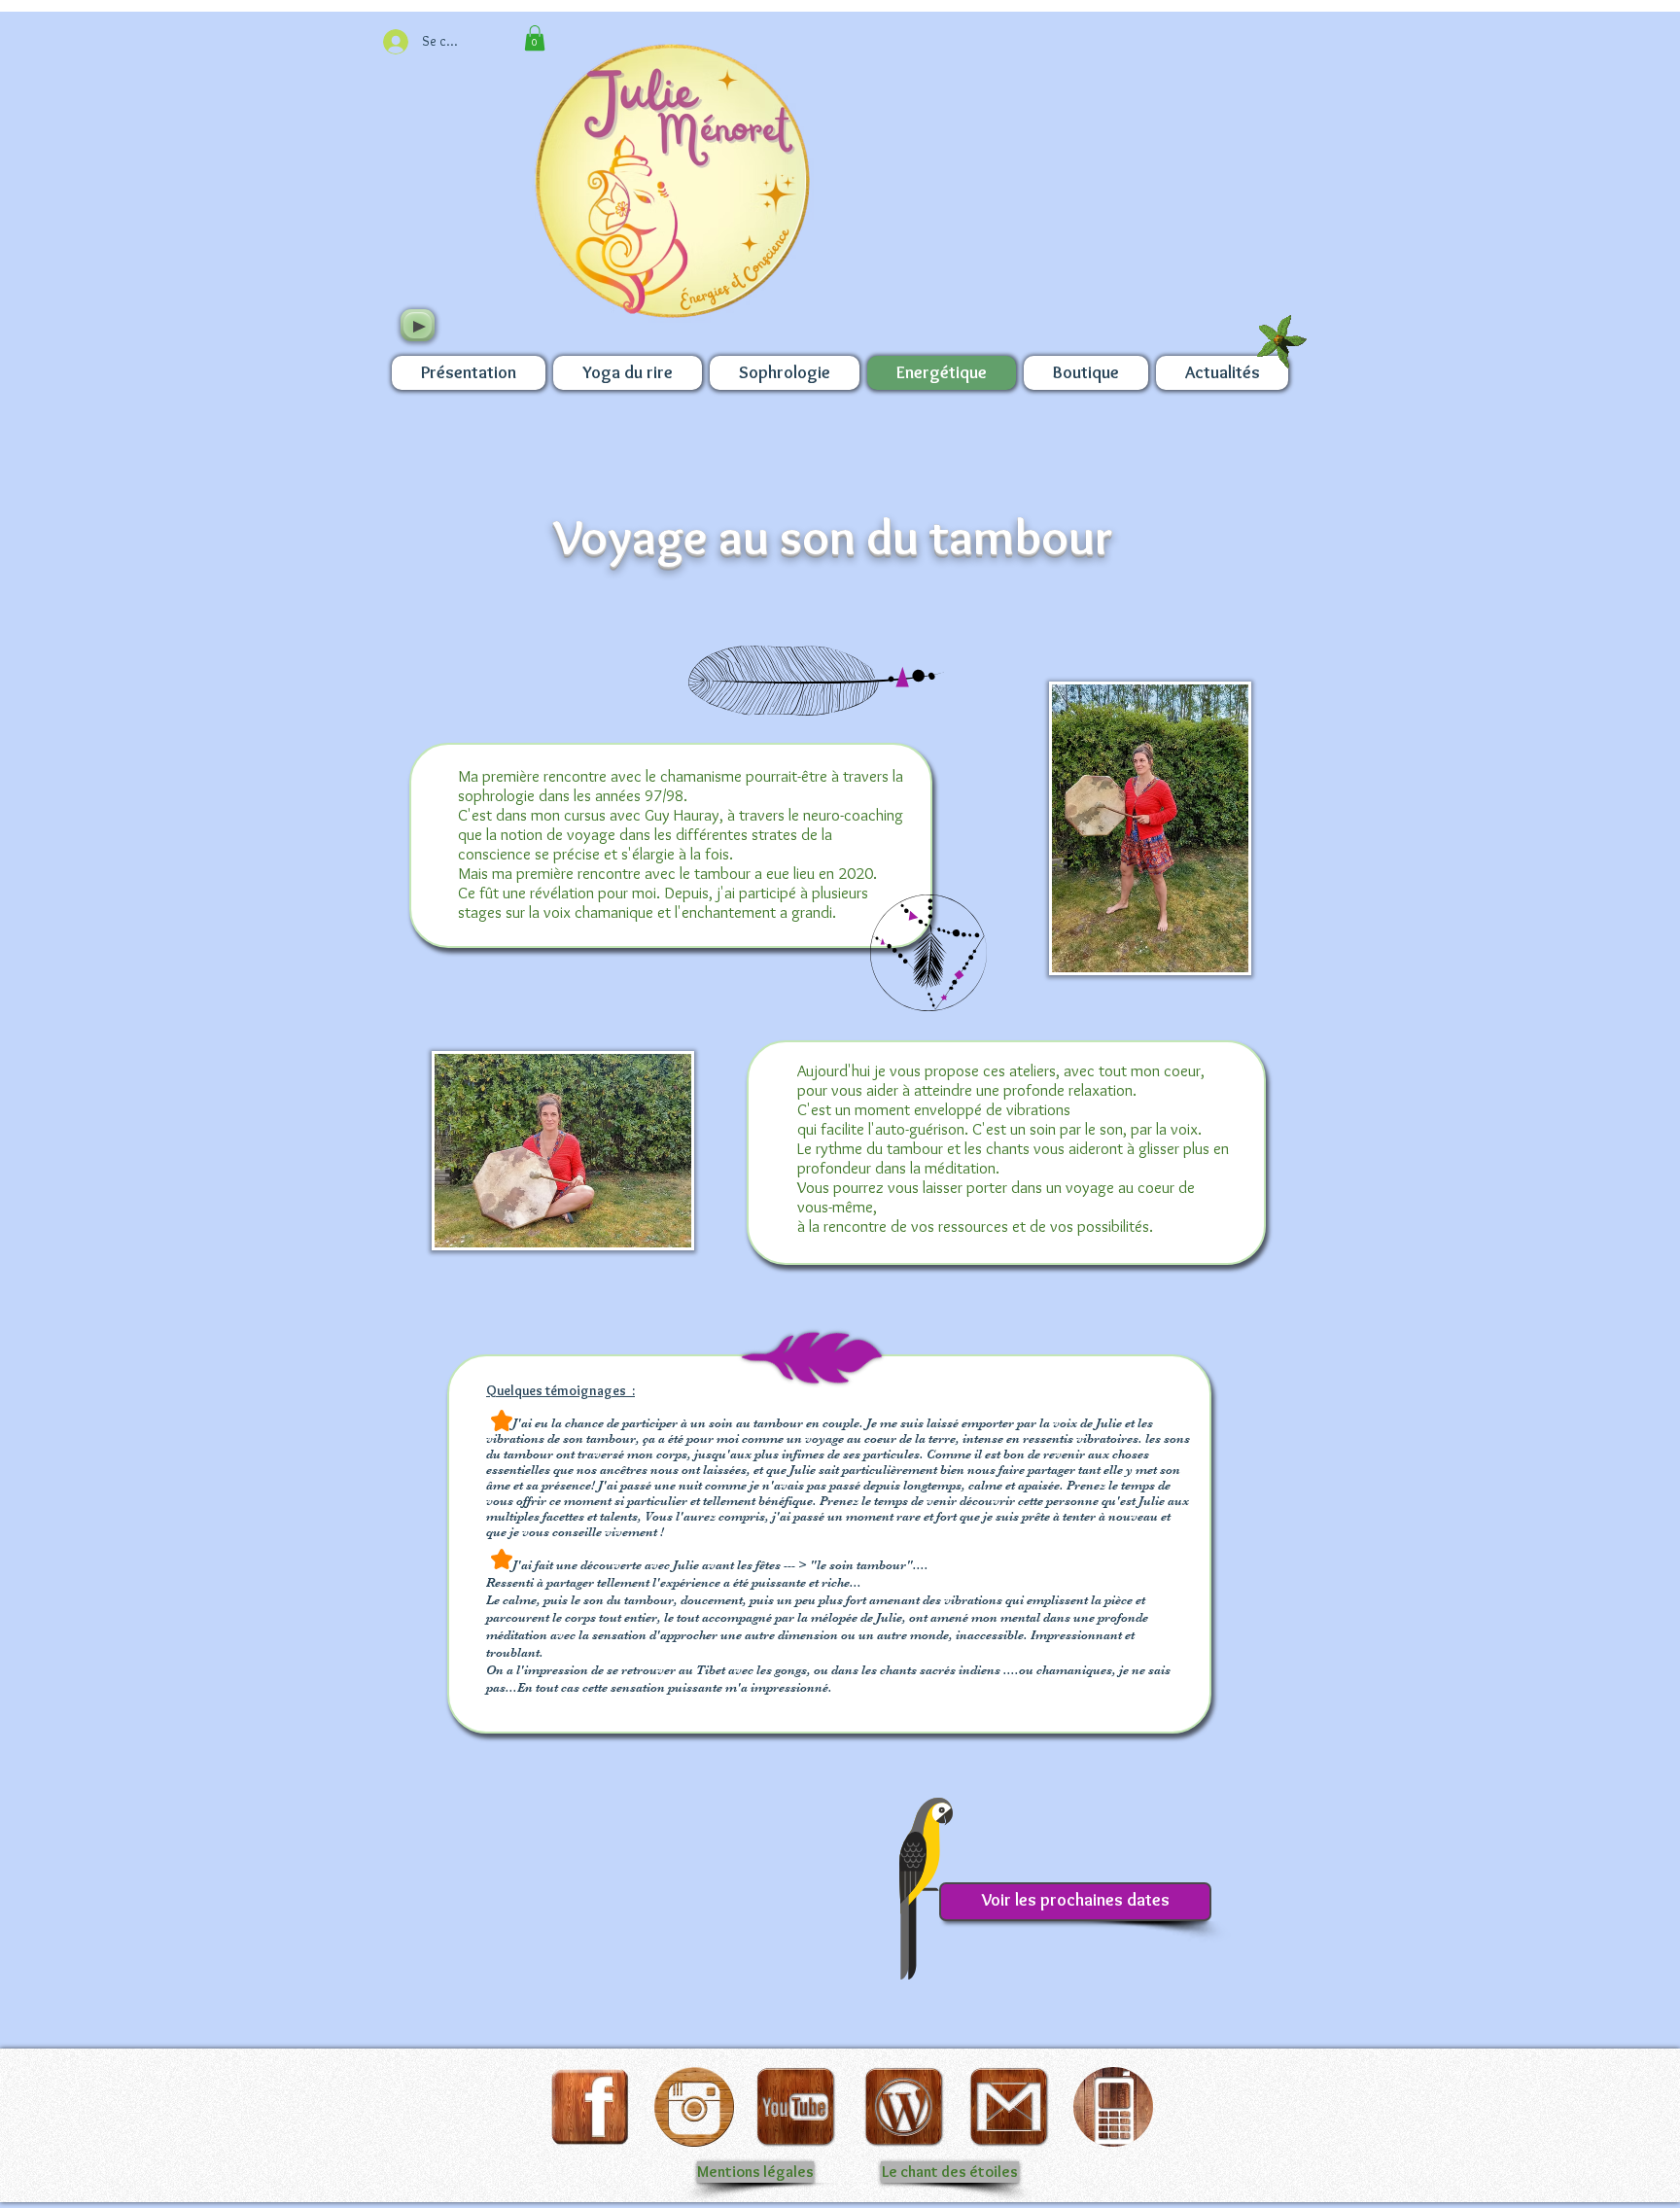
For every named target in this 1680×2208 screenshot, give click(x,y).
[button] (535, 38)
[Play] (418, 325)
